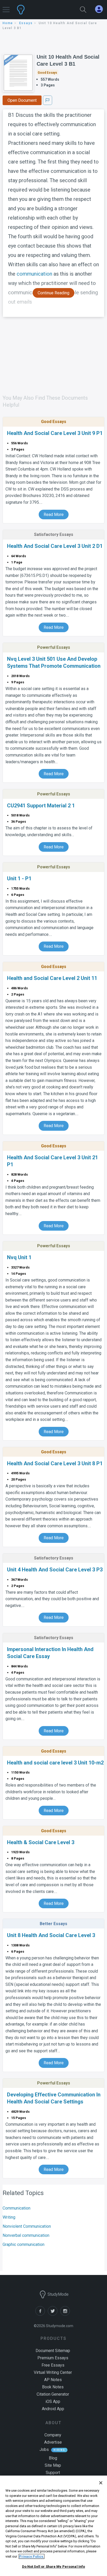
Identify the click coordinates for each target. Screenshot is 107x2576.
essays (26, 23)
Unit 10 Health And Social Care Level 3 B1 (68, 60)
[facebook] (42, 2314)
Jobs (44, 2449)
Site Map (53, 2465)
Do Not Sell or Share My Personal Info (54, 2567)
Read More (54, 514)
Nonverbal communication (26, 2235)
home (8, 23)
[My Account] (101, 9)
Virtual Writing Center (53, 2372)
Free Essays (53, 2365)
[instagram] (66, 2314)
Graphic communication (24, 2244)
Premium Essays (53, 2358)
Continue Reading (53, 293)
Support (53, 2473)
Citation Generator (53, 2394)
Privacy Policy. (32, 2556)
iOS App (53, 2401)
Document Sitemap (53, 2351)
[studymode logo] (37, 10)
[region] (53, 2526)
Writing (9, 2217)
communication (34, 274)
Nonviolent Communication (27, 2226)
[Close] (101, 2483)
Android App (53, 2409)
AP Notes (53, 2380)
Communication (16, 2208)
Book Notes (53, 2387)
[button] (6, 7)
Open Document (22, 100)
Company (53, 2435)
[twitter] (54, 2314)
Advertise (53, 2442)
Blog (53, 2458)
